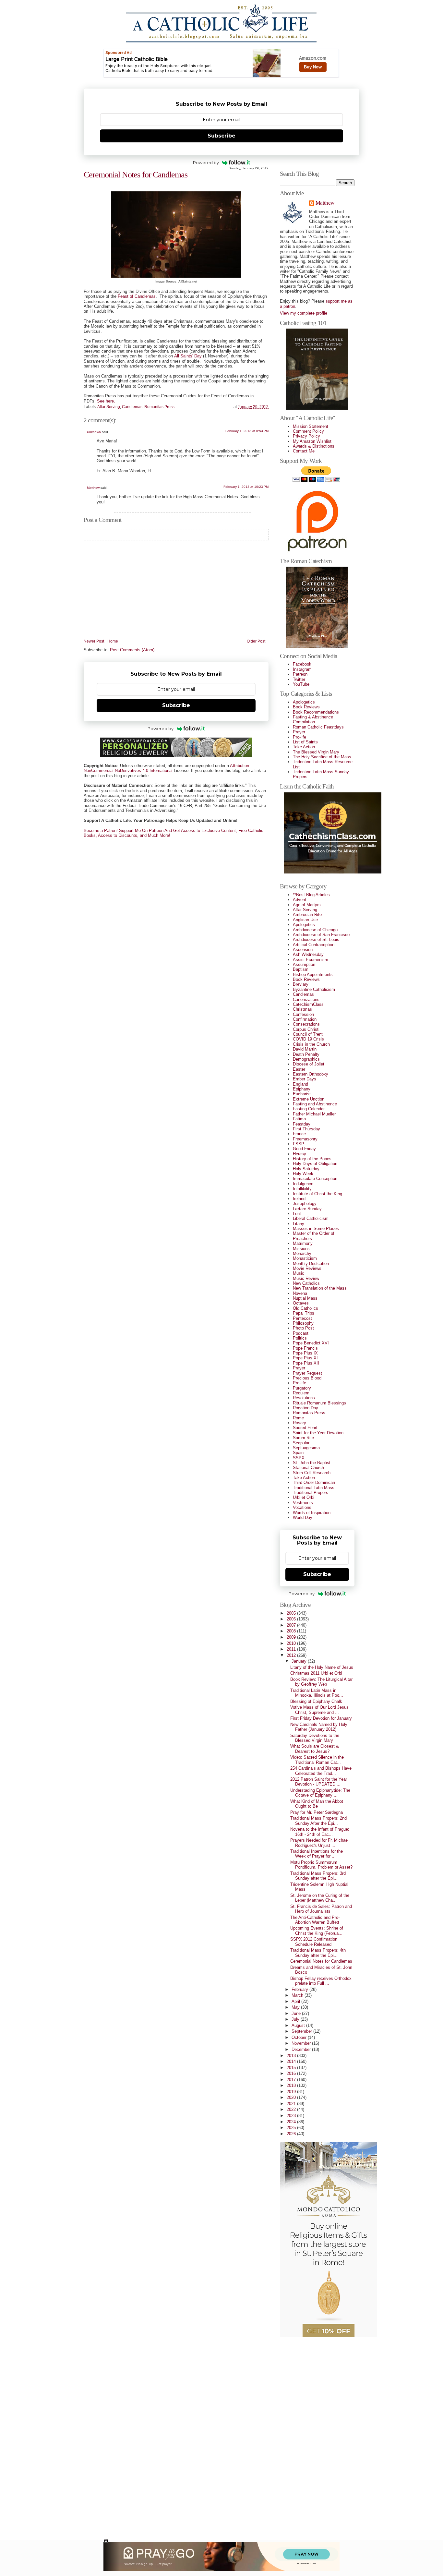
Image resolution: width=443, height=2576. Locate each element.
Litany (299, 1224)
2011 (292, 1649)
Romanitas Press (159, 407)
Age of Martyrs (307, 905)
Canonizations (306, 999)
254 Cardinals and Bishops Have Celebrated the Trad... (321, 1771)
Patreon (300, 674)
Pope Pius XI (305, 1358)
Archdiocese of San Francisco (321, 935)
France (299, 1134)
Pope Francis (305, 1348)
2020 (292, 2097)
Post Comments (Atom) (132, 650)
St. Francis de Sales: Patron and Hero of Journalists (321, 1909)
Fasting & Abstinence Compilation (313, 719)
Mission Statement (311, 426)
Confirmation (305, 1019)
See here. (106, 401)
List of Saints (305, 742)
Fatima (299, 1119)
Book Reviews (306, 707)
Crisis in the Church (311, 1044)
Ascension (303, 950)
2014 (292, 2061)
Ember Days (305, 1079)
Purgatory (302, 1388)
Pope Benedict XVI (311, 1343)
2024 (292, 2122)
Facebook (302, 664)
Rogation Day (305, 1408)
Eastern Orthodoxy (311, 1074)
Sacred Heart (305, 1428)
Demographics (306, 1059)
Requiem (301, 1393)
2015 (292, 2068)
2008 (292, 1631)
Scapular (301, 1443)
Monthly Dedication (311, 1264)
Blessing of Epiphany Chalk (316, 1701)
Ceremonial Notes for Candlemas (136, 175)
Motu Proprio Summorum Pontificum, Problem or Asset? (321, 1865)
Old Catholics (305, 1308)
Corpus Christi (306, 1029)
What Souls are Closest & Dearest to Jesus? (315, 1749)
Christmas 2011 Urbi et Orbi (316, 1673)
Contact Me (304, 451)
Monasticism (305, 1258)
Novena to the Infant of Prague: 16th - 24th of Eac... (320, 1832)
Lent (297, 1214)
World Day (303, 1517)
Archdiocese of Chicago (315, 930)
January (300, 1661)
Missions (301, 1249)
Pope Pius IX (305, 1353)
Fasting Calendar (309, 1109)
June (297, 2013)
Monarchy (302, 1253)
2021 (292, 2104)
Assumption (304, 964)
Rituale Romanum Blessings (319, 1403)
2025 (292, 2128)
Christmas (302, 1009)
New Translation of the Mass (320, 1288)
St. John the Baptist (312, 1463)
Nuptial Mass (305, 1298)
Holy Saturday (306, 1169)
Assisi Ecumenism (311, 960)
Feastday (302, 1124)
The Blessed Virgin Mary (316, 752)
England (300, 1084)
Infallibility (302, 1189)
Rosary (299, 1423)
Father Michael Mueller (314, 1114)
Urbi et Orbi (304, 1497)
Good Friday (304, 1149)
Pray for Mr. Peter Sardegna (317, 1812)
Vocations (302, 1507)
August (299, 2025)
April (296, 2001)
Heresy (299, 1154)
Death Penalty (306, 1054)
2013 (292, 2056)
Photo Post (303, 1328)
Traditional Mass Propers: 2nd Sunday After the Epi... (318, 1821)
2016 (292, 2073)
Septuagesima (306, 1448)
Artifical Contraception (314, 945)
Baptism (301, 969)
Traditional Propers (311, 1493)
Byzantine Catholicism (314, 989)
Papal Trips (304, 1313)
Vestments (303, 1503)
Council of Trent (308, 1034)
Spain (298, 1453)
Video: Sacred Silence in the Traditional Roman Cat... (317, 1760)
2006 (292, 1619)
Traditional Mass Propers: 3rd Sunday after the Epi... (318, 1876)
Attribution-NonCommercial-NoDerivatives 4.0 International (167, 768)
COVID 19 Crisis (308, 1039)
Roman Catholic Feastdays (318, 727)
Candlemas (132, 407)
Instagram (302, 669)
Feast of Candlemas (137, 296)
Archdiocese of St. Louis (316, 939)
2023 (292, 2116)
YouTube (301, 684)
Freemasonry (305, 1139)
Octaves (301, 1303)
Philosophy (303, 1323)
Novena (300, 1293)
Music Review (306, 1278)
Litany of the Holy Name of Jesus (322, 1667)
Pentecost (302, 1318)
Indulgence (303, 1184)
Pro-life (299, 737)
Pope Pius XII (306, 1363)
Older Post (256, 641)
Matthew (93, 488)
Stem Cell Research (312, 1473)
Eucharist (302, 1094)
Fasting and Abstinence (315, 1104)
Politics (300, 1338)
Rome (298, 1418)
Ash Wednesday (308, 954)
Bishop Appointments (313, 975)
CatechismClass (308, 1004)
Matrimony (303, 1243)
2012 (292, 1655)
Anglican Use (305, 920)
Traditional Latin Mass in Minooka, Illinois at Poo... (317, 1693)
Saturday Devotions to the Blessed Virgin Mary (315, 1738)
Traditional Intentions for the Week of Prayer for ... (317, 1854)
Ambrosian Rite (307, 915)
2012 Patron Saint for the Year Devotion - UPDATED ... (319, 1782)
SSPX (299, 1458)
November (302, 2043)
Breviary (301, 984)
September (302, 2031)
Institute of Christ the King (317, 1194)
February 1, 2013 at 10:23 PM (246, 487)
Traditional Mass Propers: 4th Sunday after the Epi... (318, 1953)
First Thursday (306, 1129)
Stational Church (308, 1468)
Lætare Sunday (307, 1209)
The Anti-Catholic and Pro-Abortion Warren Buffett (315, 1920)
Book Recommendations (316, 712)
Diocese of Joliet (309, 1064)
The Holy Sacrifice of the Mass (322, 757)
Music (299, 1273)
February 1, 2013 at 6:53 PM (247, 431)
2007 (292, 1625)
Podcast (301, 1333)
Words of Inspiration (312, 1513)
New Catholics (306, 1283)
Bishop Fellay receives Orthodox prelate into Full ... (321, 1981)
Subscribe (221, 136)
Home (113, 641)
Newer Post (94, 641)
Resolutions (304, 1398)
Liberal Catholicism (311, 1218)
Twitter (299, 679)
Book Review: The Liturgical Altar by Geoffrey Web (321, 1682)
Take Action (304, 747)
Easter (299, 1069)
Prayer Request (307, 1373)
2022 (292, 2109)
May (296, 2007)
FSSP (299, 1144)
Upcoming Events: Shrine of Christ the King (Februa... (317, 1931)
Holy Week (303, 1174)
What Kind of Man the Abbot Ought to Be (317, 1804)
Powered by (206, 163)
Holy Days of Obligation (315, 1164)
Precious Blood (307, 1378)
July (296, 2019)
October (300, 2037)
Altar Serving (109, 407)
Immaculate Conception (315, 1179)
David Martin (305, 1049)
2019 (292, 2092)
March (298, 1995)
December (302, 2049)
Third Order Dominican (314, 1482)
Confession (303, 1014)
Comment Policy (308, 431)
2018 (292, 2085)
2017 (292, 2080)
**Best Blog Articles (311, 895)
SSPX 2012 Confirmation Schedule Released (314, 1942)
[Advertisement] (306, 2435)
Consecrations (306, 1024)
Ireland (299, 1199)
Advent (299, 900)
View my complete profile (304, 313)
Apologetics (304, 702)
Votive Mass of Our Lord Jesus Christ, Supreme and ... (319, 1710)
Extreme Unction (309, 1099)
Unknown (94, 432)
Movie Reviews (307, 1268)
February (300, 1989)
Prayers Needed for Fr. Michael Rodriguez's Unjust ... (319, 1843)
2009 (292, 1637)
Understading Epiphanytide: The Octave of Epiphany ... (320, 1793)
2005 (292, 1613)
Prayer (299, 732)
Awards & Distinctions (314, 446)
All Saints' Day (188, 356)
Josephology (305, 1204)
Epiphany (302, 1089)
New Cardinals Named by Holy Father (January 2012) (319, 1727)
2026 (292, 2134)
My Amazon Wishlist (312, 441)
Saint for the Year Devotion (318, 1433)
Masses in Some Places (316, 1228)
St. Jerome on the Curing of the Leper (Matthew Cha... (320, 1898)
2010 (292, 1643)
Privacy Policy (306, 436)
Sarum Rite (303, 1438)
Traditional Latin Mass (314, 1488)
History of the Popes (312, 1159)
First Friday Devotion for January (321, 1718)
